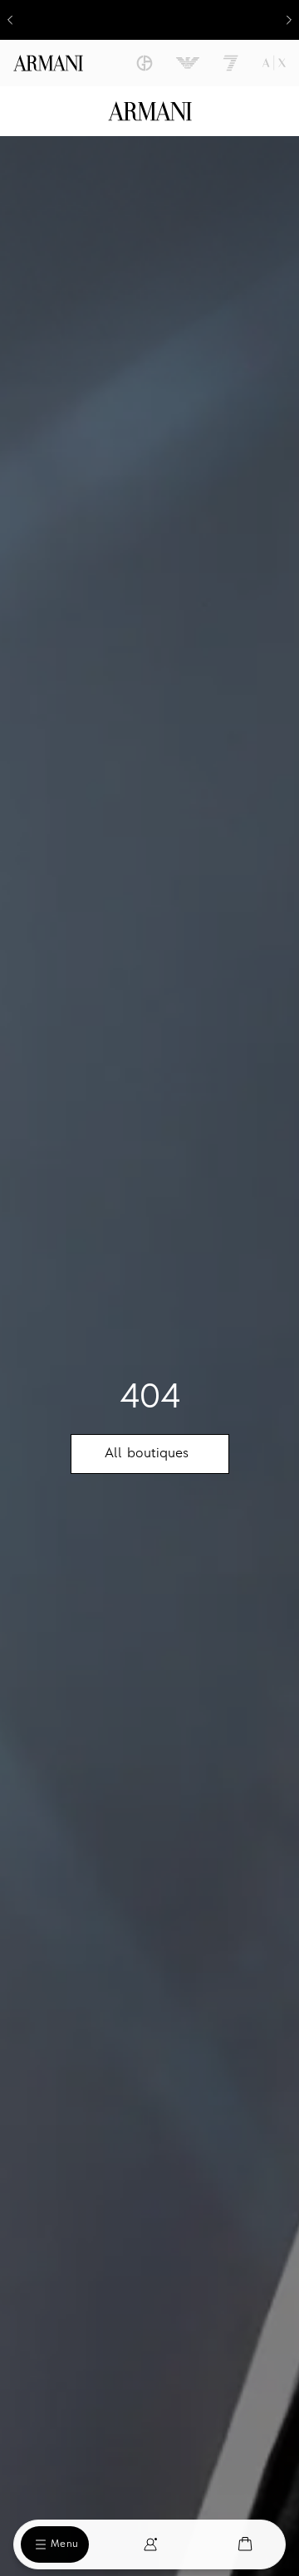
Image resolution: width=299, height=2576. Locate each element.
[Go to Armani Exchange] (274, 63)
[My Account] (150, 2544)
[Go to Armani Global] (48, 63)
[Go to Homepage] (150, 111)
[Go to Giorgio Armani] (145, 63)
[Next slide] (289, 20)
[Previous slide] (10, 20)
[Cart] (245, 2544)
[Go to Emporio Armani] (188, 63)
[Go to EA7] (231, 63)
